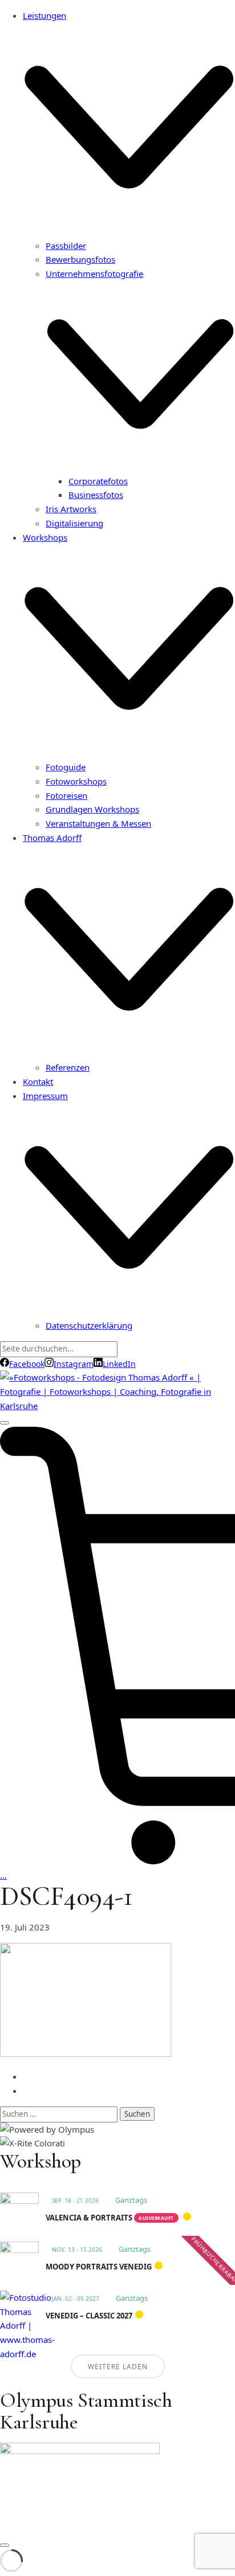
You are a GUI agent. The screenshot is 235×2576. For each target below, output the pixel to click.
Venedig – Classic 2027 (89, 2316)
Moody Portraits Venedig (99, 2267)
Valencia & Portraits (89, 2218)
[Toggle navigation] (5, 1423)
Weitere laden (118, 2367)
